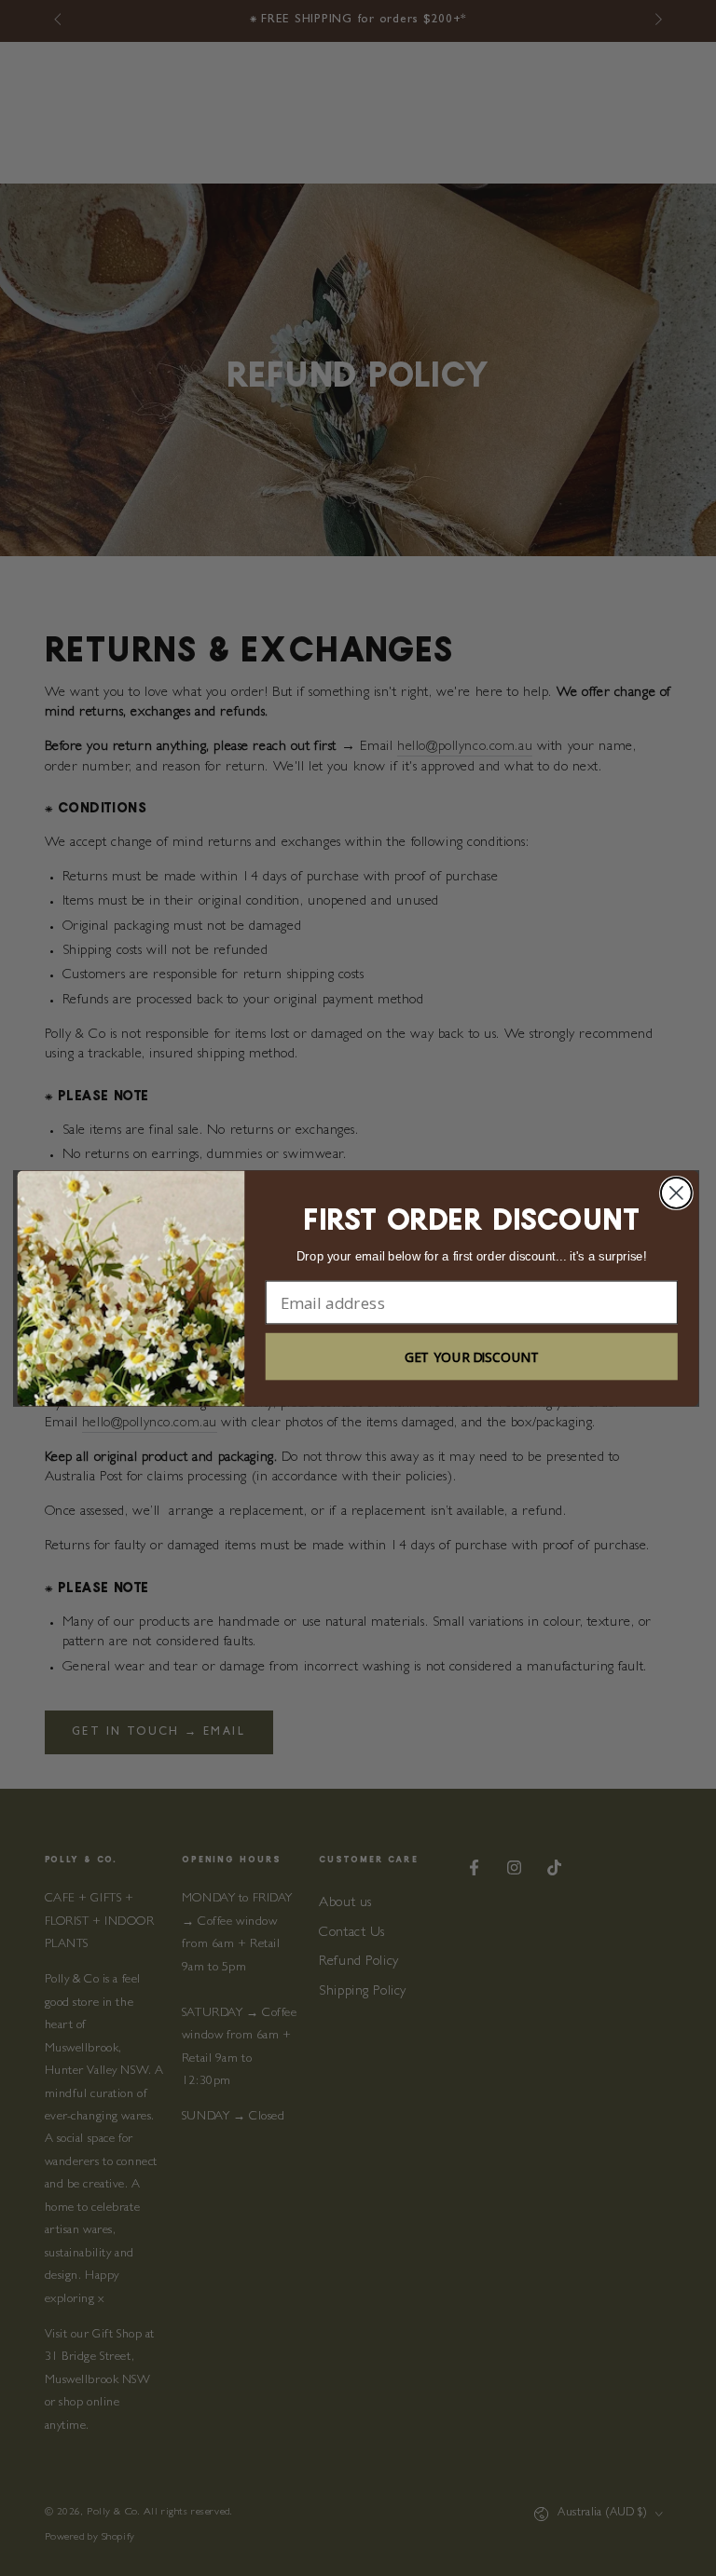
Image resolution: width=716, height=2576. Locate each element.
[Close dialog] (676, 1193)
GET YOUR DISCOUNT (472, 1356)
